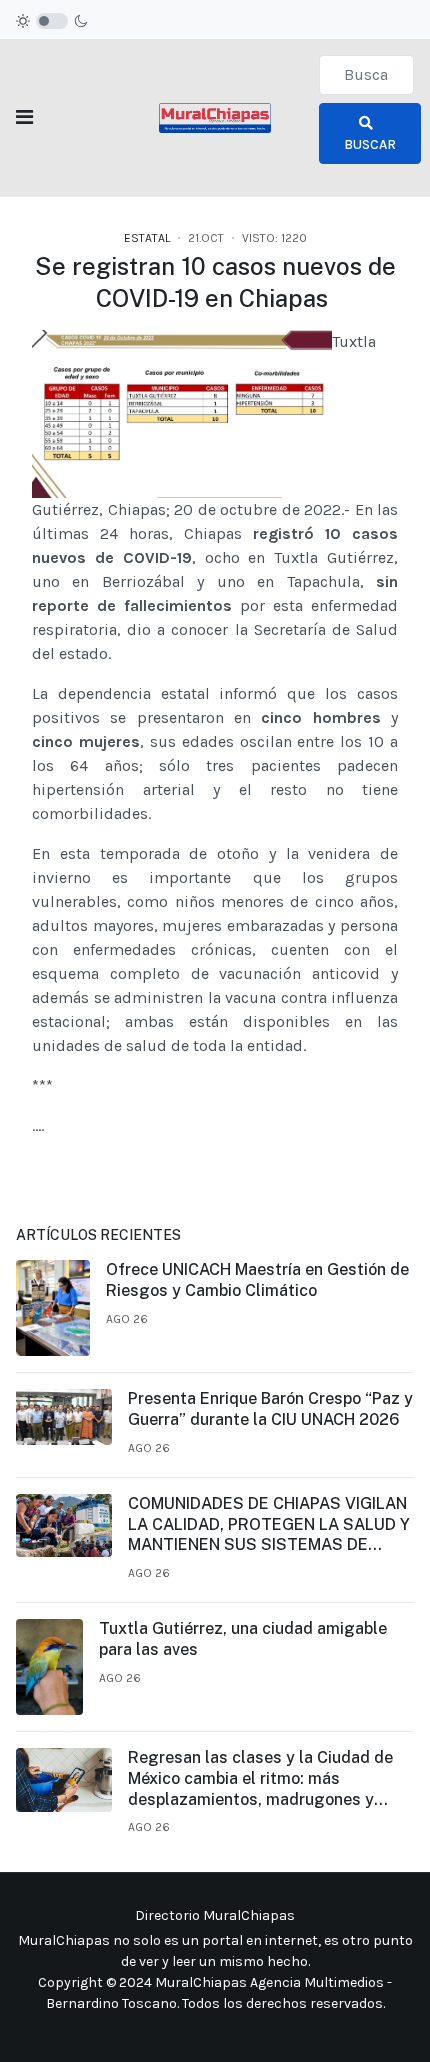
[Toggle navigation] (24, 117)
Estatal (147, 238)
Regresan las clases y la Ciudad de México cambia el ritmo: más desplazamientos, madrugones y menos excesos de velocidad (260, 1779)
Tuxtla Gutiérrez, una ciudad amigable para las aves (243, 1639)
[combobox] (366, 75)
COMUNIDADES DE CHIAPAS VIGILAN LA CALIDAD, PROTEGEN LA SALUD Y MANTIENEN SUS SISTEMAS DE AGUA (269, 1525)
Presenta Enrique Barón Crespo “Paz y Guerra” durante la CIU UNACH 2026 (270, 1409)
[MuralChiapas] (214, 116)
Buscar (370, 144)
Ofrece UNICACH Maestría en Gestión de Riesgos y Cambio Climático (257, 1280)
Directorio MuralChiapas (215, 1915)
